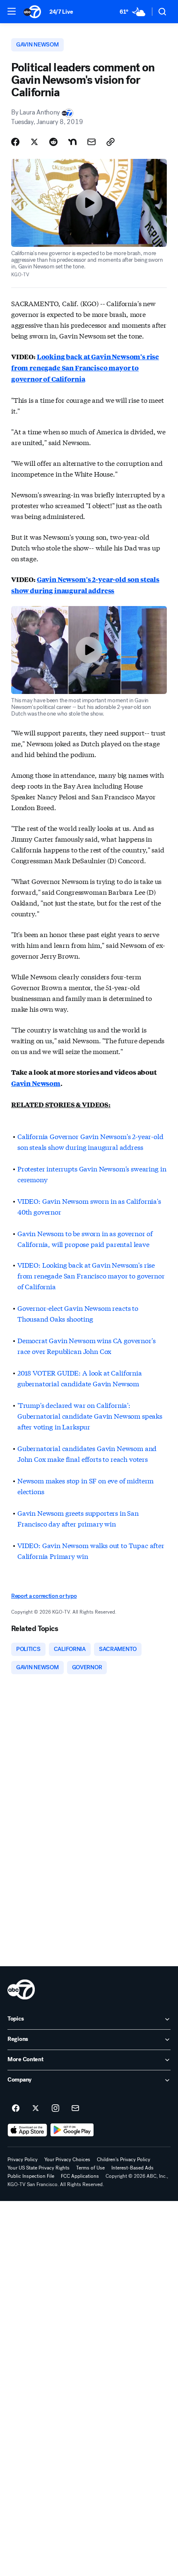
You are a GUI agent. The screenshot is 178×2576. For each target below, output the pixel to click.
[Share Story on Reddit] (53, 142)
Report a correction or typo (44, 1596)
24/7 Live (61, 12)
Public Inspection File (31, 2176)
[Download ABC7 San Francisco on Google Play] (72, 2130)
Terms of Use (90, 2168)
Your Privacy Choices (67, 2160)
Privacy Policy (23, 2160)
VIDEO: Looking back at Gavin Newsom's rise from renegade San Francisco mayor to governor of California (91, 1275)
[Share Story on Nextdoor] (72, 142)
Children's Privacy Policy (124, 2160)
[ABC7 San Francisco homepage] (32, 12)
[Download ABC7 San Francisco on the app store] (27, 2130)
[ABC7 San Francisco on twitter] (36, 2109)
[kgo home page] (21, 1989)
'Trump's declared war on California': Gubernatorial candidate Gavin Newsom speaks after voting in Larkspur (90, 1416)
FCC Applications (80, 2176)
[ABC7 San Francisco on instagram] (55, 2109)
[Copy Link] (111, 142)
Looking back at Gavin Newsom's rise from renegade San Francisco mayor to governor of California (85, 368)
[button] (12, 11)
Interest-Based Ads (132, 2168)
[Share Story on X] (34, 142)
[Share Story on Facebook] (15, 142)
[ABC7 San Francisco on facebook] (16, 2109)
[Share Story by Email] (91, 142)
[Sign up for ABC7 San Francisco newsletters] (75, 2109)
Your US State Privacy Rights (38, 2168)
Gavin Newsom (36, 1083)
